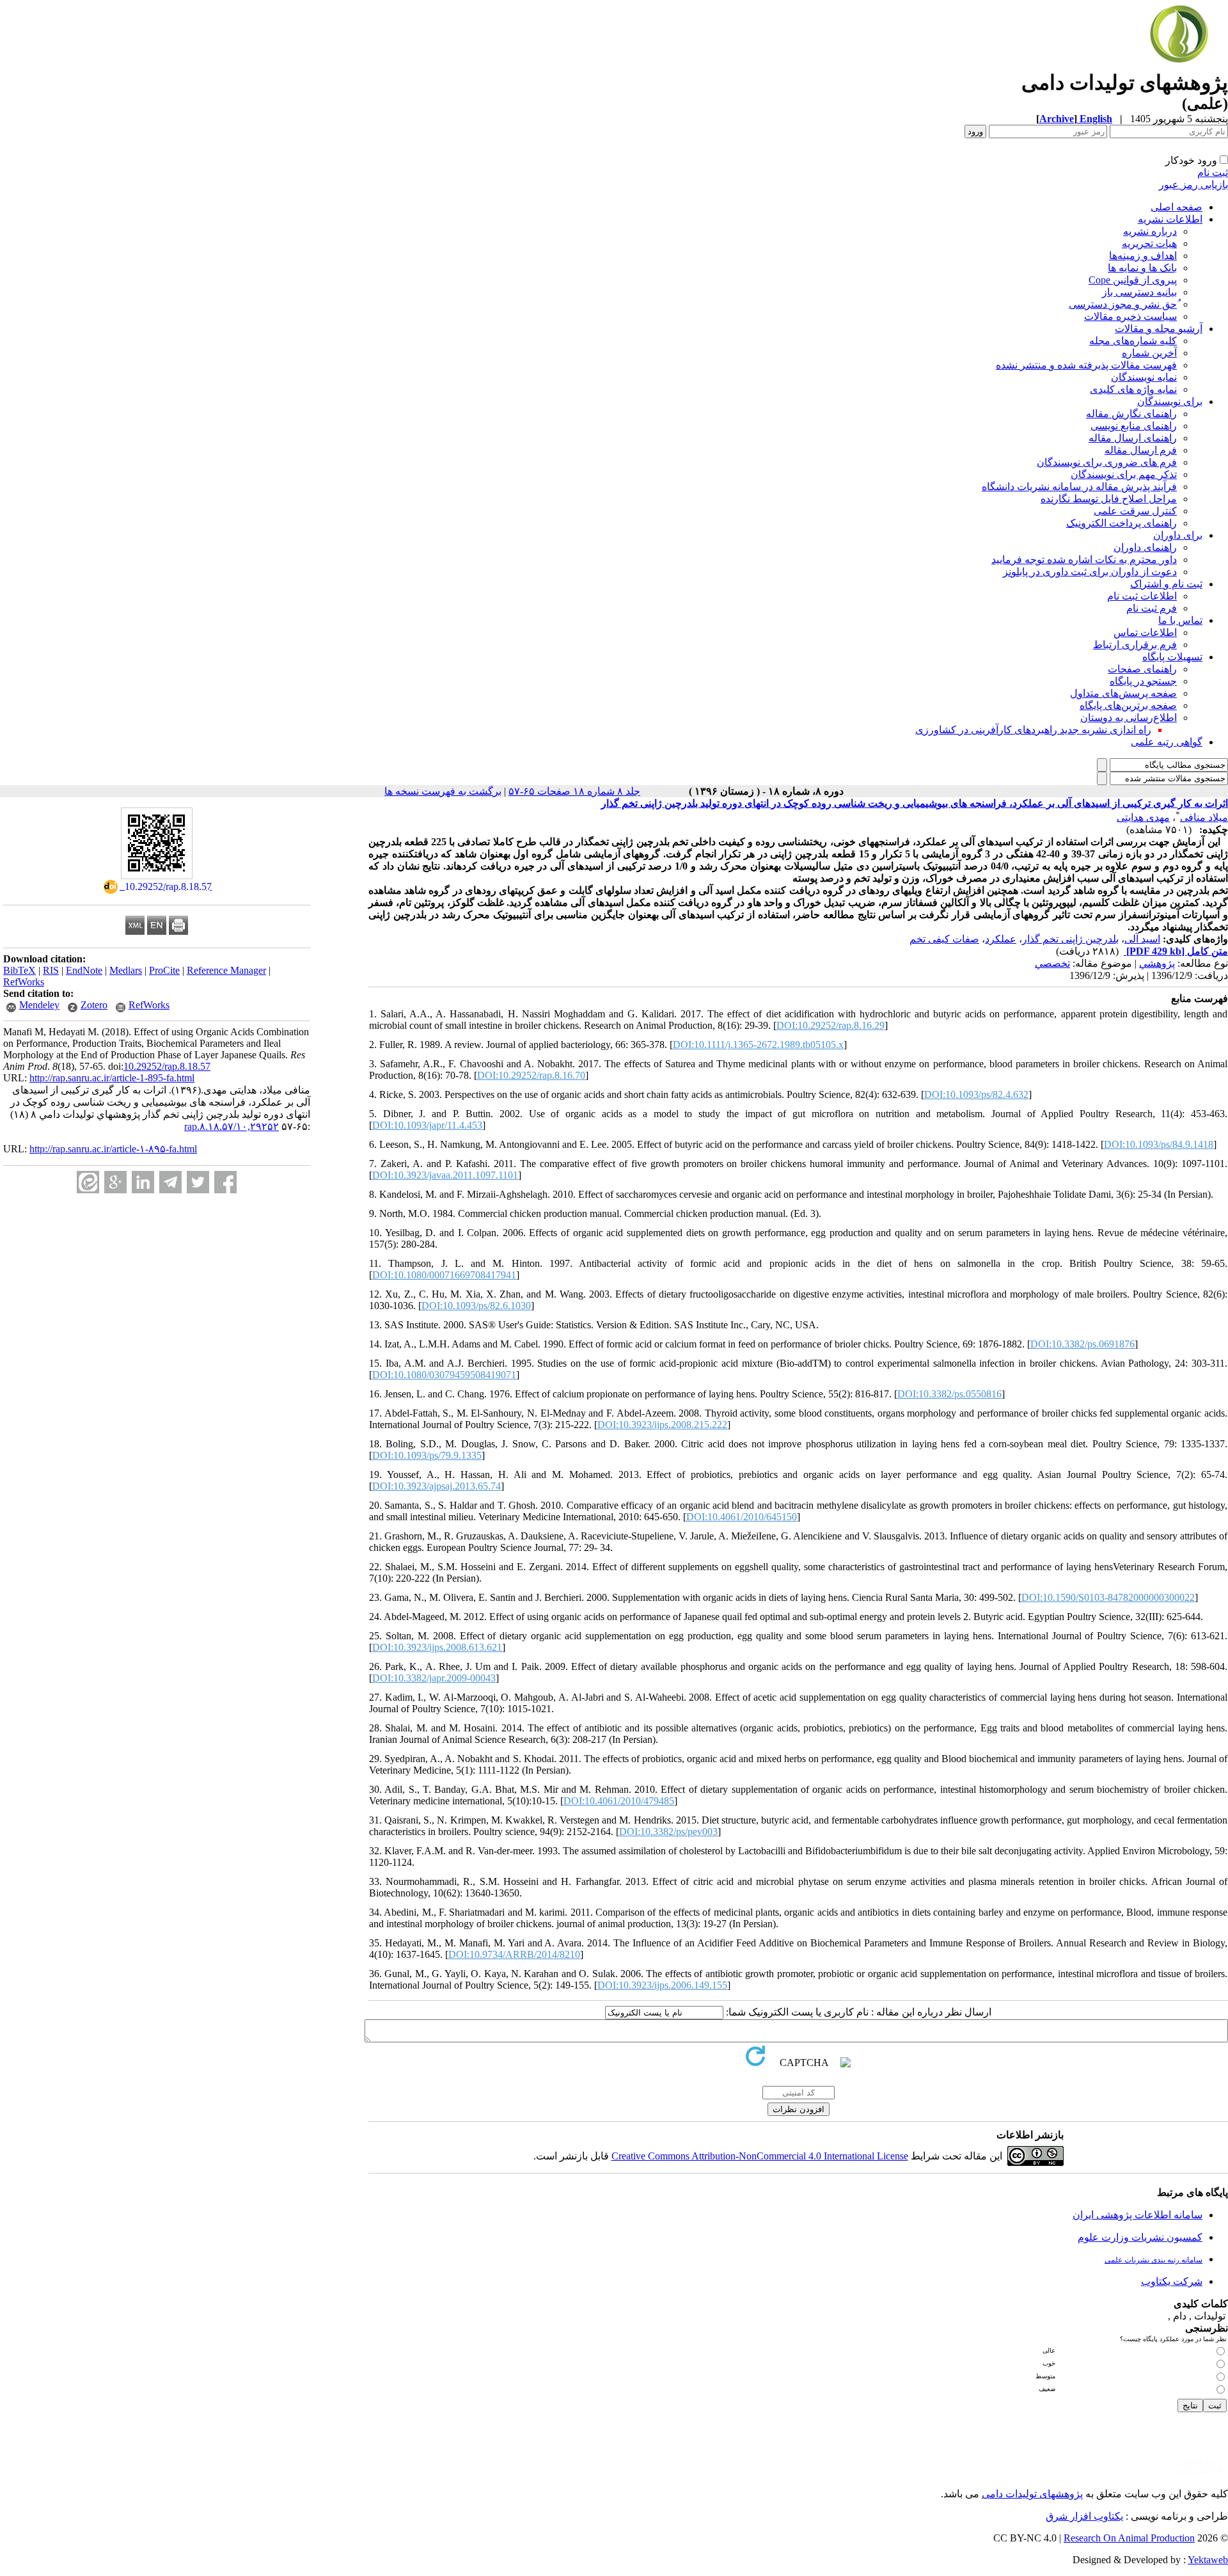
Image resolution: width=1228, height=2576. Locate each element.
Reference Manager (226, 970)
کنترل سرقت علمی (1135, 511)
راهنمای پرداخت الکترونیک (1122, 523)
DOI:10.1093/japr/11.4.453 (427, 1125)
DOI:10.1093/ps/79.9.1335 (427, 1455)
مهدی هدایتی (1143, 817)
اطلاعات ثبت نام (1142, 596)
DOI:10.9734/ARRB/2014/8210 (514, 1954)
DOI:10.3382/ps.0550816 (949, 1394)
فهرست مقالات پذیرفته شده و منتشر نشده (1086, 365)
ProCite (164, 970)
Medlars (126, 970)
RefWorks (24, 982)
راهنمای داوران (1145, 547)
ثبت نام (1213, 172)
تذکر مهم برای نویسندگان (1124, 474)
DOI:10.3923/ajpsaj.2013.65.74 (437, 1486)
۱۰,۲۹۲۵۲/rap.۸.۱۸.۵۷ (232, 1126)
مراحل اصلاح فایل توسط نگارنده (1109, 499)
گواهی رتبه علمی (1167, 742)
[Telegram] (170, 1182)
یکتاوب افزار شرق (1084, 2516)
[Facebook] (225, 1182)
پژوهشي (1157, 963)
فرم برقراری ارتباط (1135, 645)
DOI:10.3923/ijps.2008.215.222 (662, 1425)
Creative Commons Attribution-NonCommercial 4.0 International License (760, 2156)
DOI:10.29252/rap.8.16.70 (531, 1075)
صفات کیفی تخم (944, 939)
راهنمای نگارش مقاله (1131, 414)
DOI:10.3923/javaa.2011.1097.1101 (445, 1175)
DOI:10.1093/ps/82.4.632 (976, 1094)
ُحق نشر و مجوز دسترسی (1123, 304)
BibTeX (20, 970)
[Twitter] (198, 1182)
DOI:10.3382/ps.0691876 (1082, 1344)
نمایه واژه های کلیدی (1133, 389)
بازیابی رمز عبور (1193, 185)
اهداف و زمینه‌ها (1143, 256)
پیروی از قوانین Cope (1133, 280)
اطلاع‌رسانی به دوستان (1129, 718)
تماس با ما (1180, 620)
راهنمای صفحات (1142, 669)
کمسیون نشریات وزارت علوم (1140, 2237)
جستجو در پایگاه (1143, 681)
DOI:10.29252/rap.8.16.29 (830, 1025)
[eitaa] (88, 1182)
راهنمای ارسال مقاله (1133, 438)
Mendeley (39, 1005)
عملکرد (1001, 939)
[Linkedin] (143, 1182)
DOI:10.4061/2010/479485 (619, 1801)
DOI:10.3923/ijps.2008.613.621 (437, 1647)
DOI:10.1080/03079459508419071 (444, 1375)
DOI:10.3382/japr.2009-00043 (434, 1678)
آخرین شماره (1149, 353)
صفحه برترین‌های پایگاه (1128, 705)
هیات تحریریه (1149, 243)
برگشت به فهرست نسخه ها (443, 791)
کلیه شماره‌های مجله (1133, 341)
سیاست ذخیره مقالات (1130, 316)
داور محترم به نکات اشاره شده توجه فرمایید (1084, 560)
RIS (51, 970)
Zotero (94, 1005)
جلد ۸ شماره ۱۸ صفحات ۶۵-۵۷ (574, 791)
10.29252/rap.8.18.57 (167, 1066)
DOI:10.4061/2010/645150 (742, 1517)
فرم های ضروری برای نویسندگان (1107, 462)
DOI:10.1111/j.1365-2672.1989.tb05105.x (758, 1045)
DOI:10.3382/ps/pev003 (668, 1832)
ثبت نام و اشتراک (1166, 584)
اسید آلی (1142, 939)
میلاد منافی (1204, 817)
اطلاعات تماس (1145, 632)
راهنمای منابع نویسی (1134, 426)
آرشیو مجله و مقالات (1159, 329)
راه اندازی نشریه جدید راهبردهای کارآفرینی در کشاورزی (1033, 730)
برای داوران (1178, 535)
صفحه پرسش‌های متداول (1123, 693)
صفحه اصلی (1177, 207)
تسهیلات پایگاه (1172, 657)
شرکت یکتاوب (1172, 2281)
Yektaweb (1208, 2560)
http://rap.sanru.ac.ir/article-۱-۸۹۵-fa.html (113, 1149)
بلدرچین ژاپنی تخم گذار (1070, 939)
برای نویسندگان (1170, 402)
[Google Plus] (115, 1182)
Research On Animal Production (1129, 2538)
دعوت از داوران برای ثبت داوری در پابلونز (1090, 572)
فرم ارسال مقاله (1141, 450)
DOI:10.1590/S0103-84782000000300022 (1108, 1597)
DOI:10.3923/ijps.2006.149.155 (662, 1985)
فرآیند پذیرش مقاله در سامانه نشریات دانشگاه (1079, 487)
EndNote (84, 970)
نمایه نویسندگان (1144, 377)
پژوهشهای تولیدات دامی (1032, 2494)
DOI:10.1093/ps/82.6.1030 (476, 1306)
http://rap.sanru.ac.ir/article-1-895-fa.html (112, 1078)
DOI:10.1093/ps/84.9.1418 (1159, 1144)
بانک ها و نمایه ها (1142, 268)
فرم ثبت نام (1152, 608)
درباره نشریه (1150, 231)
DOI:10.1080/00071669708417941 (444, 1275)
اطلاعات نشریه (1170, 219)
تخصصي (1052, 963)
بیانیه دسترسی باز (1139, 292)
